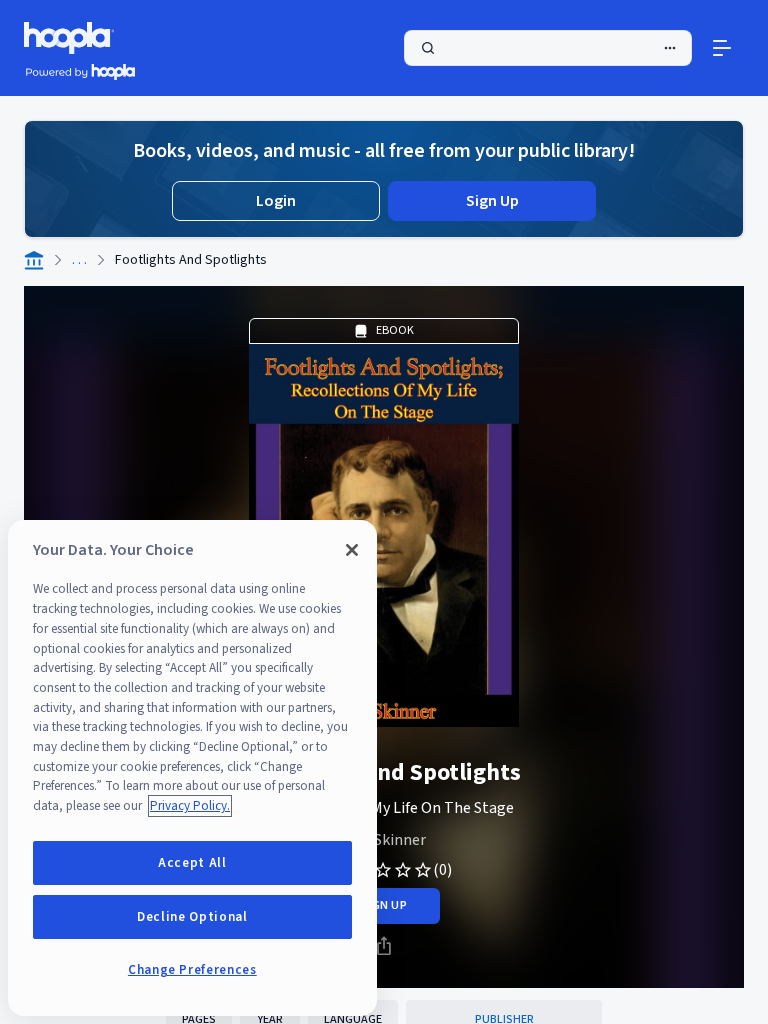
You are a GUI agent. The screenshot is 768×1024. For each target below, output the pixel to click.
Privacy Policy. (190, 806)
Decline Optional (192, 917)
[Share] (384, 946)
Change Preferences (192, 970)
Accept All (192, 863)
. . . (79, 260)
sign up (383, 905)
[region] (192, 768)
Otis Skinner (384, 840)
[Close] (352, 550)
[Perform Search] (548, 48)
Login (276, 201)
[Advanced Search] (670, 48)
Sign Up (492, 201)
